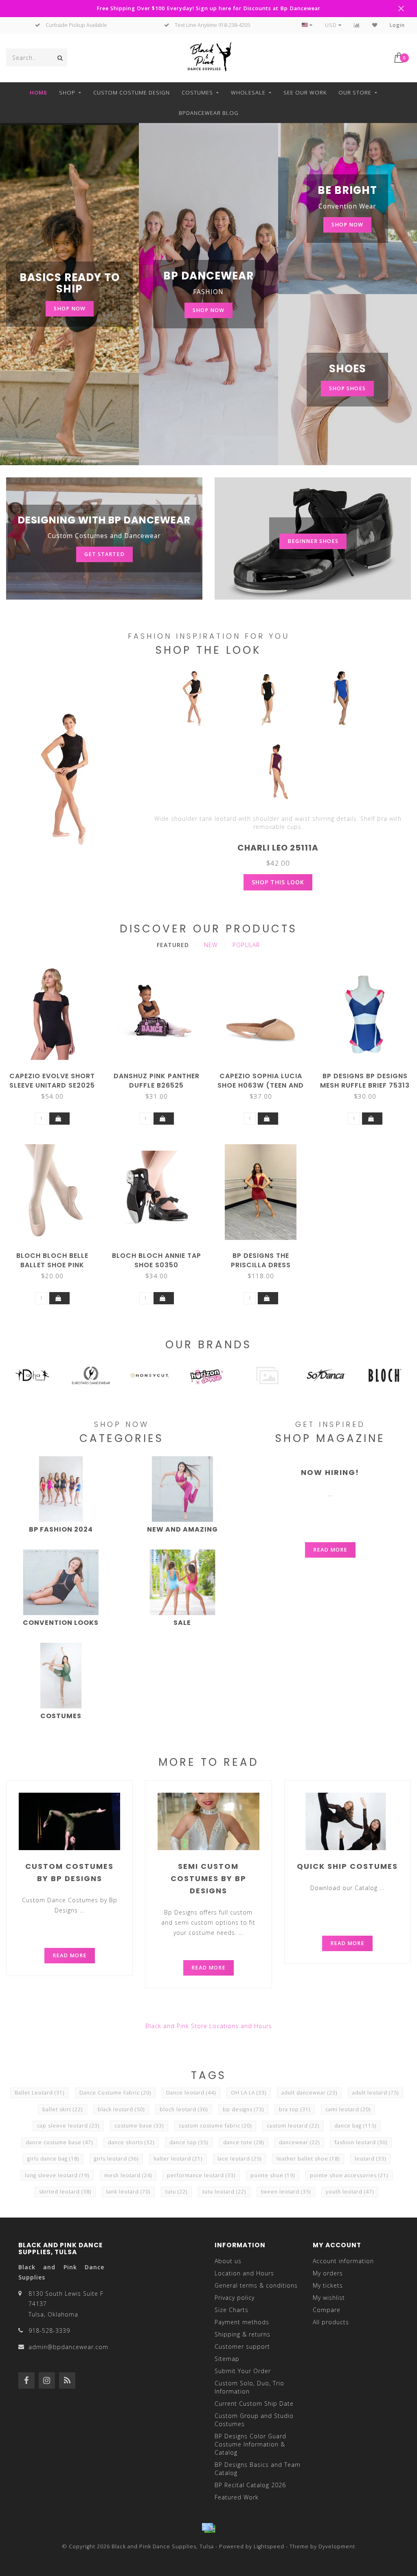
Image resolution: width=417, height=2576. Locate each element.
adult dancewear (309, 2093)
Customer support (242, 2346)
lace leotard (239, 2159)
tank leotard (128, 2192)
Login (397, 25)
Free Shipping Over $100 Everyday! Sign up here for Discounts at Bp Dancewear (208, 8)
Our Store (355, 92)
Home (38, 92)
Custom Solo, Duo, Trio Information (249, 2387)
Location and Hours (244, 2273)
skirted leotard (65, 2192)
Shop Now (70, 309)
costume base (139, 2126)
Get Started (104, 554)
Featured (173, 945)
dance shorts (131, 2142)
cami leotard (348, 2109)
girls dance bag (53, 2159)
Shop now (347, 225)
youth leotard (350, 2192)
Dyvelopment (337, 2546)
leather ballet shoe (308, 2159)
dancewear (299, 2142)
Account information (343, 2261)
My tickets (328, 2285)
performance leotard (201, 2175)
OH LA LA (249, 2093)
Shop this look (278, 882)
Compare (327, 2310)
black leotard (121, 2109)
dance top (189, 2142)
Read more (330, 1550)
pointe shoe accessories (349, 2175)
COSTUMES (197, 92)
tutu (176, 2192)
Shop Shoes (347, 388)
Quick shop (56, 1073)
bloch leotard (184, 2109)
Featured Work (237, 2497)
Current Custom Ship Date (254, 2403)
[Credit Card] (208, 2528)
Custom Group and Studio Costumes (254, 2420)
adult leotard (375, 2093)
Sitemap (227, 2359)
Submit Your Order (243, 2371)
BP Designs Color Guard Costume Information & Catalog (250, 2444)
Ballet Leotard (40, 2093)
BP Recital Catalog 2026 (250, 2485)
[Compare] (357, 25)
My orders (328, 2273)
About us (228, 2261)
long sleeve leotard (57, 2175)
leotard (370, 2159)
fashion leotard (361, 2142)
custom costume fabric (215, 2126)
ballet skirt (63, 2109)
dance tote (244, 2142)
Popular (246, 945)
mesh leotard (128, 2175)
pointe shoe (273, 2175)
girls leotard (116, 2159)
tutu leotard (224, 2192)
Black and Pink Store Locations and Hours (209, 2026)
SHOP (67, 92)
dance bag (355, 2126)
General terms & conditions (256, 2285)
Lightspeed (269, 2546)
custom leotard (293, 2126)
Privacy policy (235, 2298)
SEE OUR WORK (305, 92)
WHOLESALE (248, 92)
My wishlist (329, 2298)
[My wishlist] (375, 25)
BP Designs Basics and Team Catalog (258, 2469)
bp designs (243, 2109)
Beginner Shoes (313, 541)
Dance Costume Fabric (115, 2093)
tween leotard (286, 2192)
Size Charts (232, 2310)
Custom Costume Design (132, 92)
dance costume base (59, 2142)
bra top (295, 2109)
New (211, 945)
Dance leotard (191, 2093)
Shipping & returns (243, 2334)
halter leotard (178, 2159)
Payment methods (242, 2322)
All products (331, 2322)
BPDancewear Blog (209, 113)
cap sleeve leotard (68, 2126)
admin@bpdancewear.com (68, 2347)
